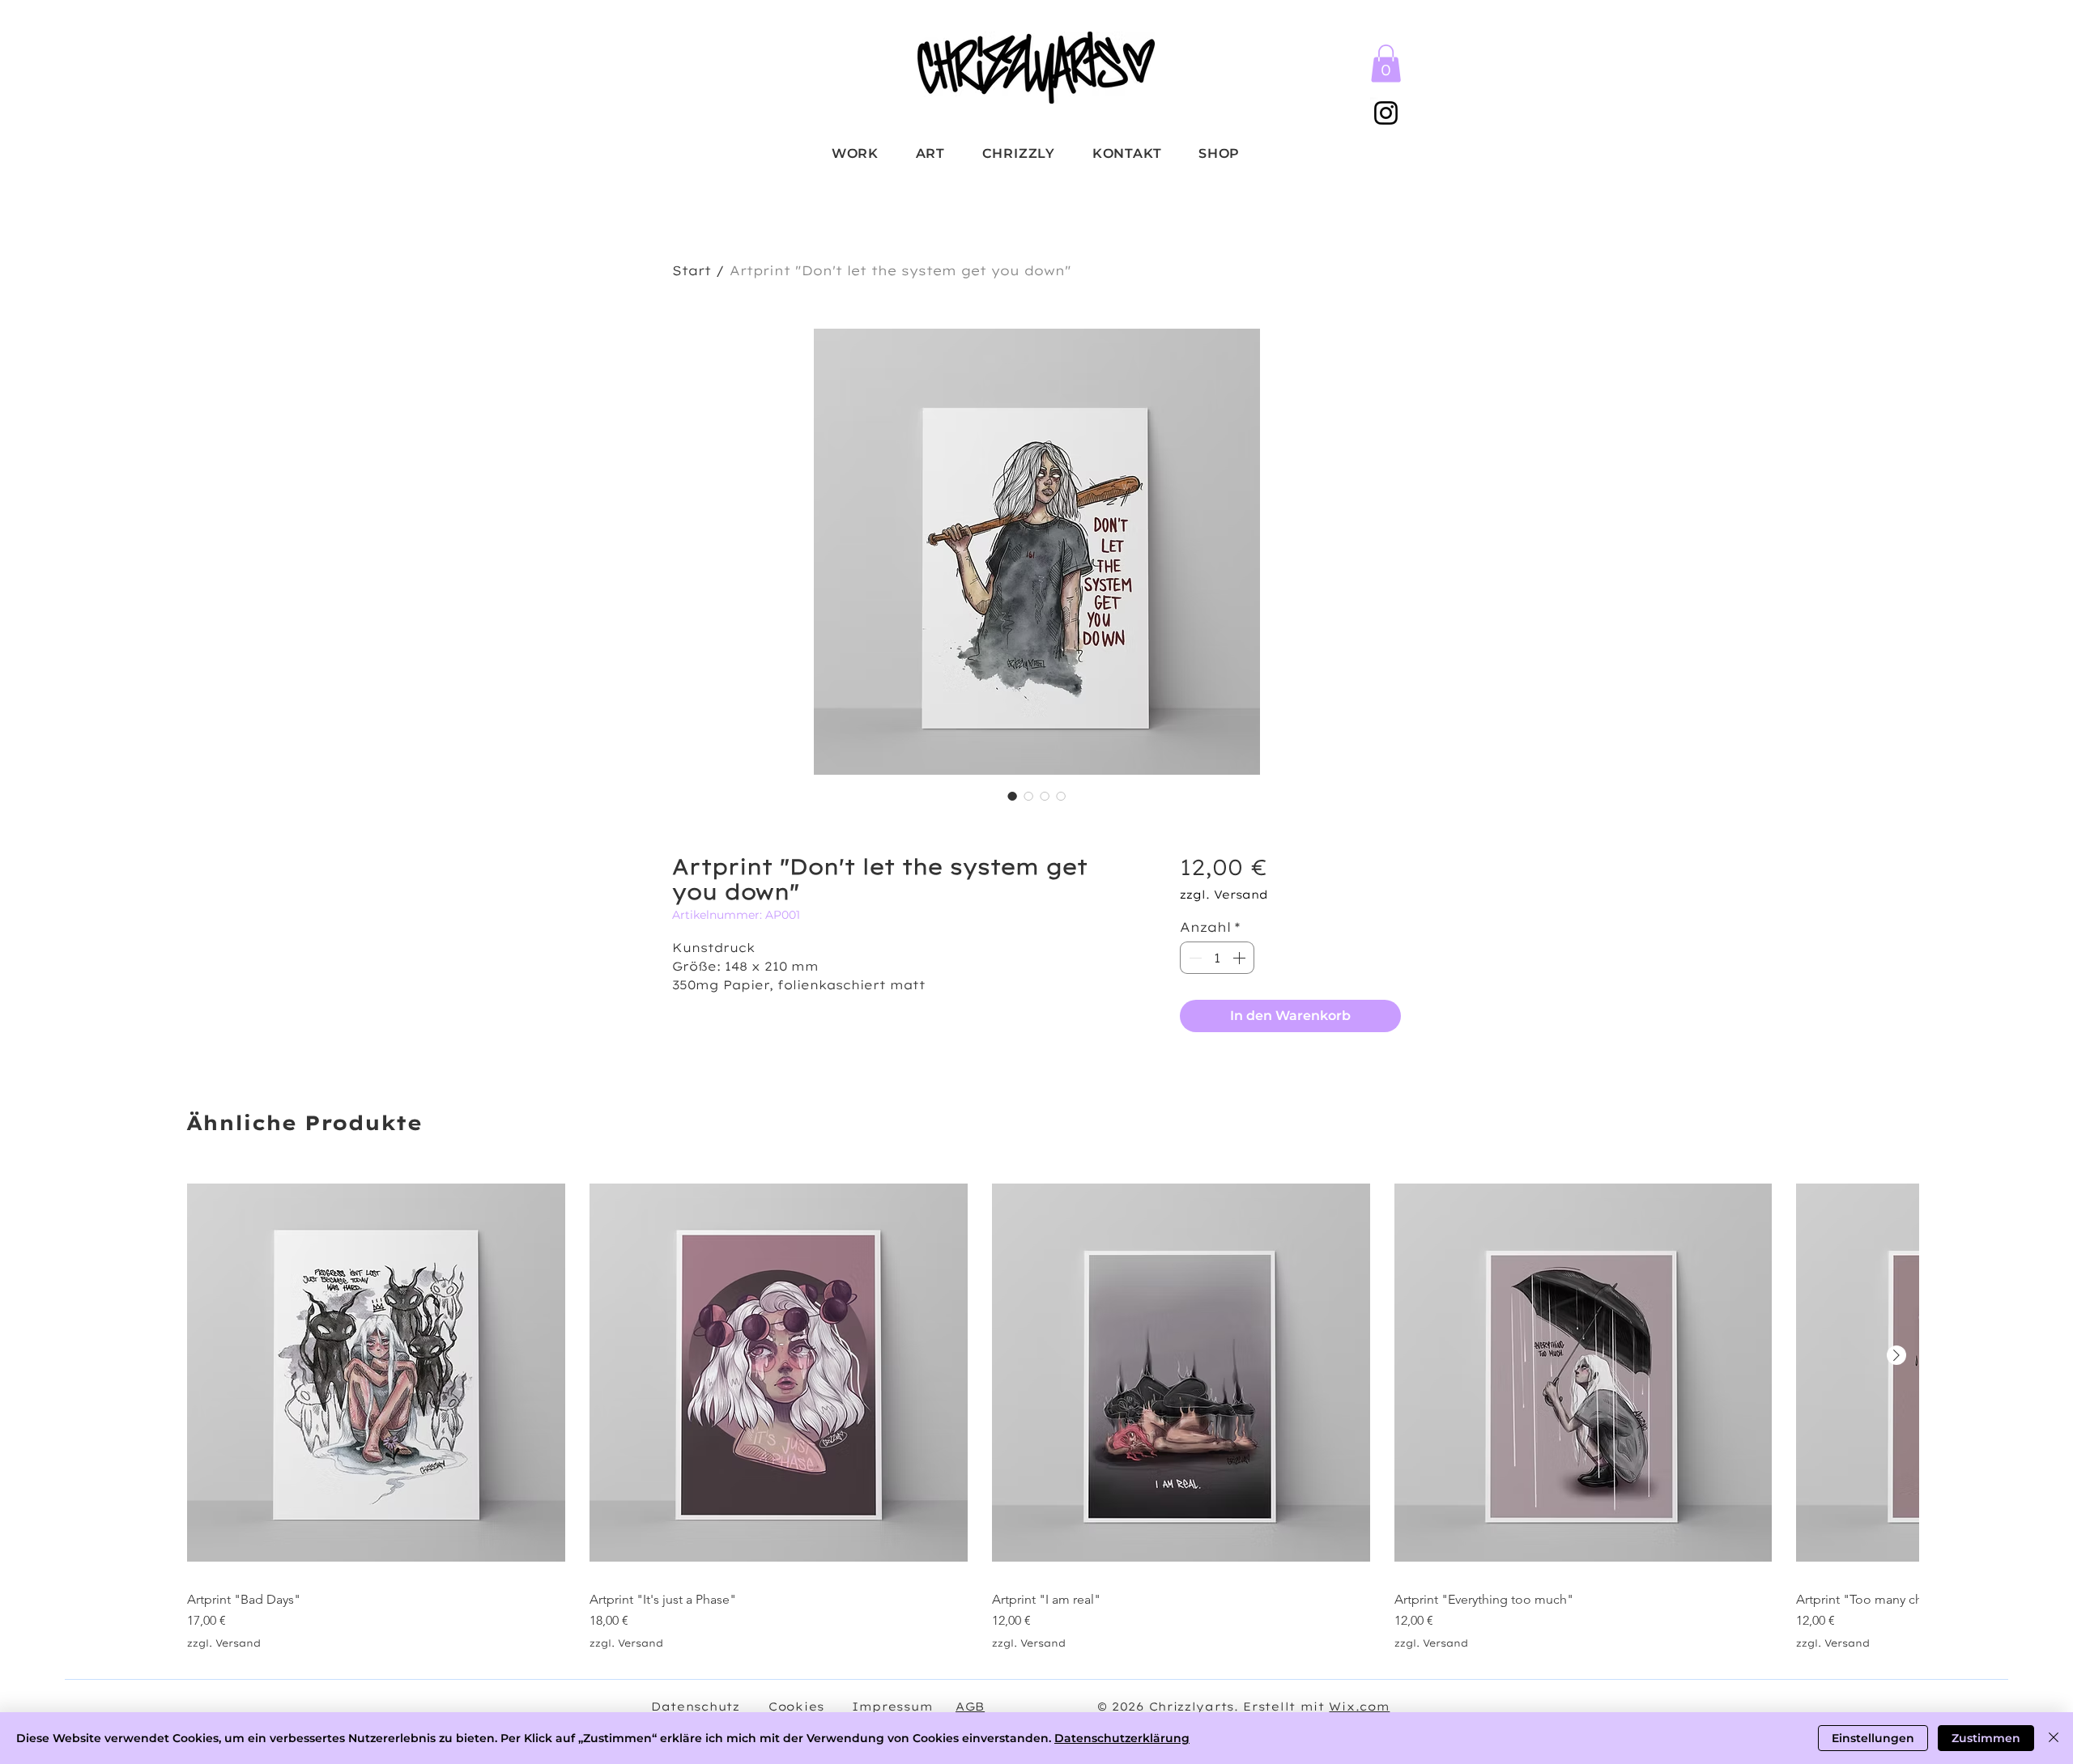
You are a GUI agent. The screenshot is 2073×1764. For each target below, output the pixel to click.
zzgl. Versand (1224, 895)
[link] (1386, 64)
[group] (1036, 1409)
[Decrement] (1194, 958)
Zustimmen (1986, 1738)
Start (692, 270)
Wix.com (1359, 1707)
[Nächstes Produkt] (1896, 1355)
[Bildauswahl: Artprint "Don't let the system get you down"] (1012, 796)
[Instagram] (1386, 113)
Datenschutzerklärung (1122, 1738)
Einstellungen (1873, 1738)
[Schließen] (2054, 1738)
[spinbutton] (1217, 958)
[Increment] (1241, 958)
